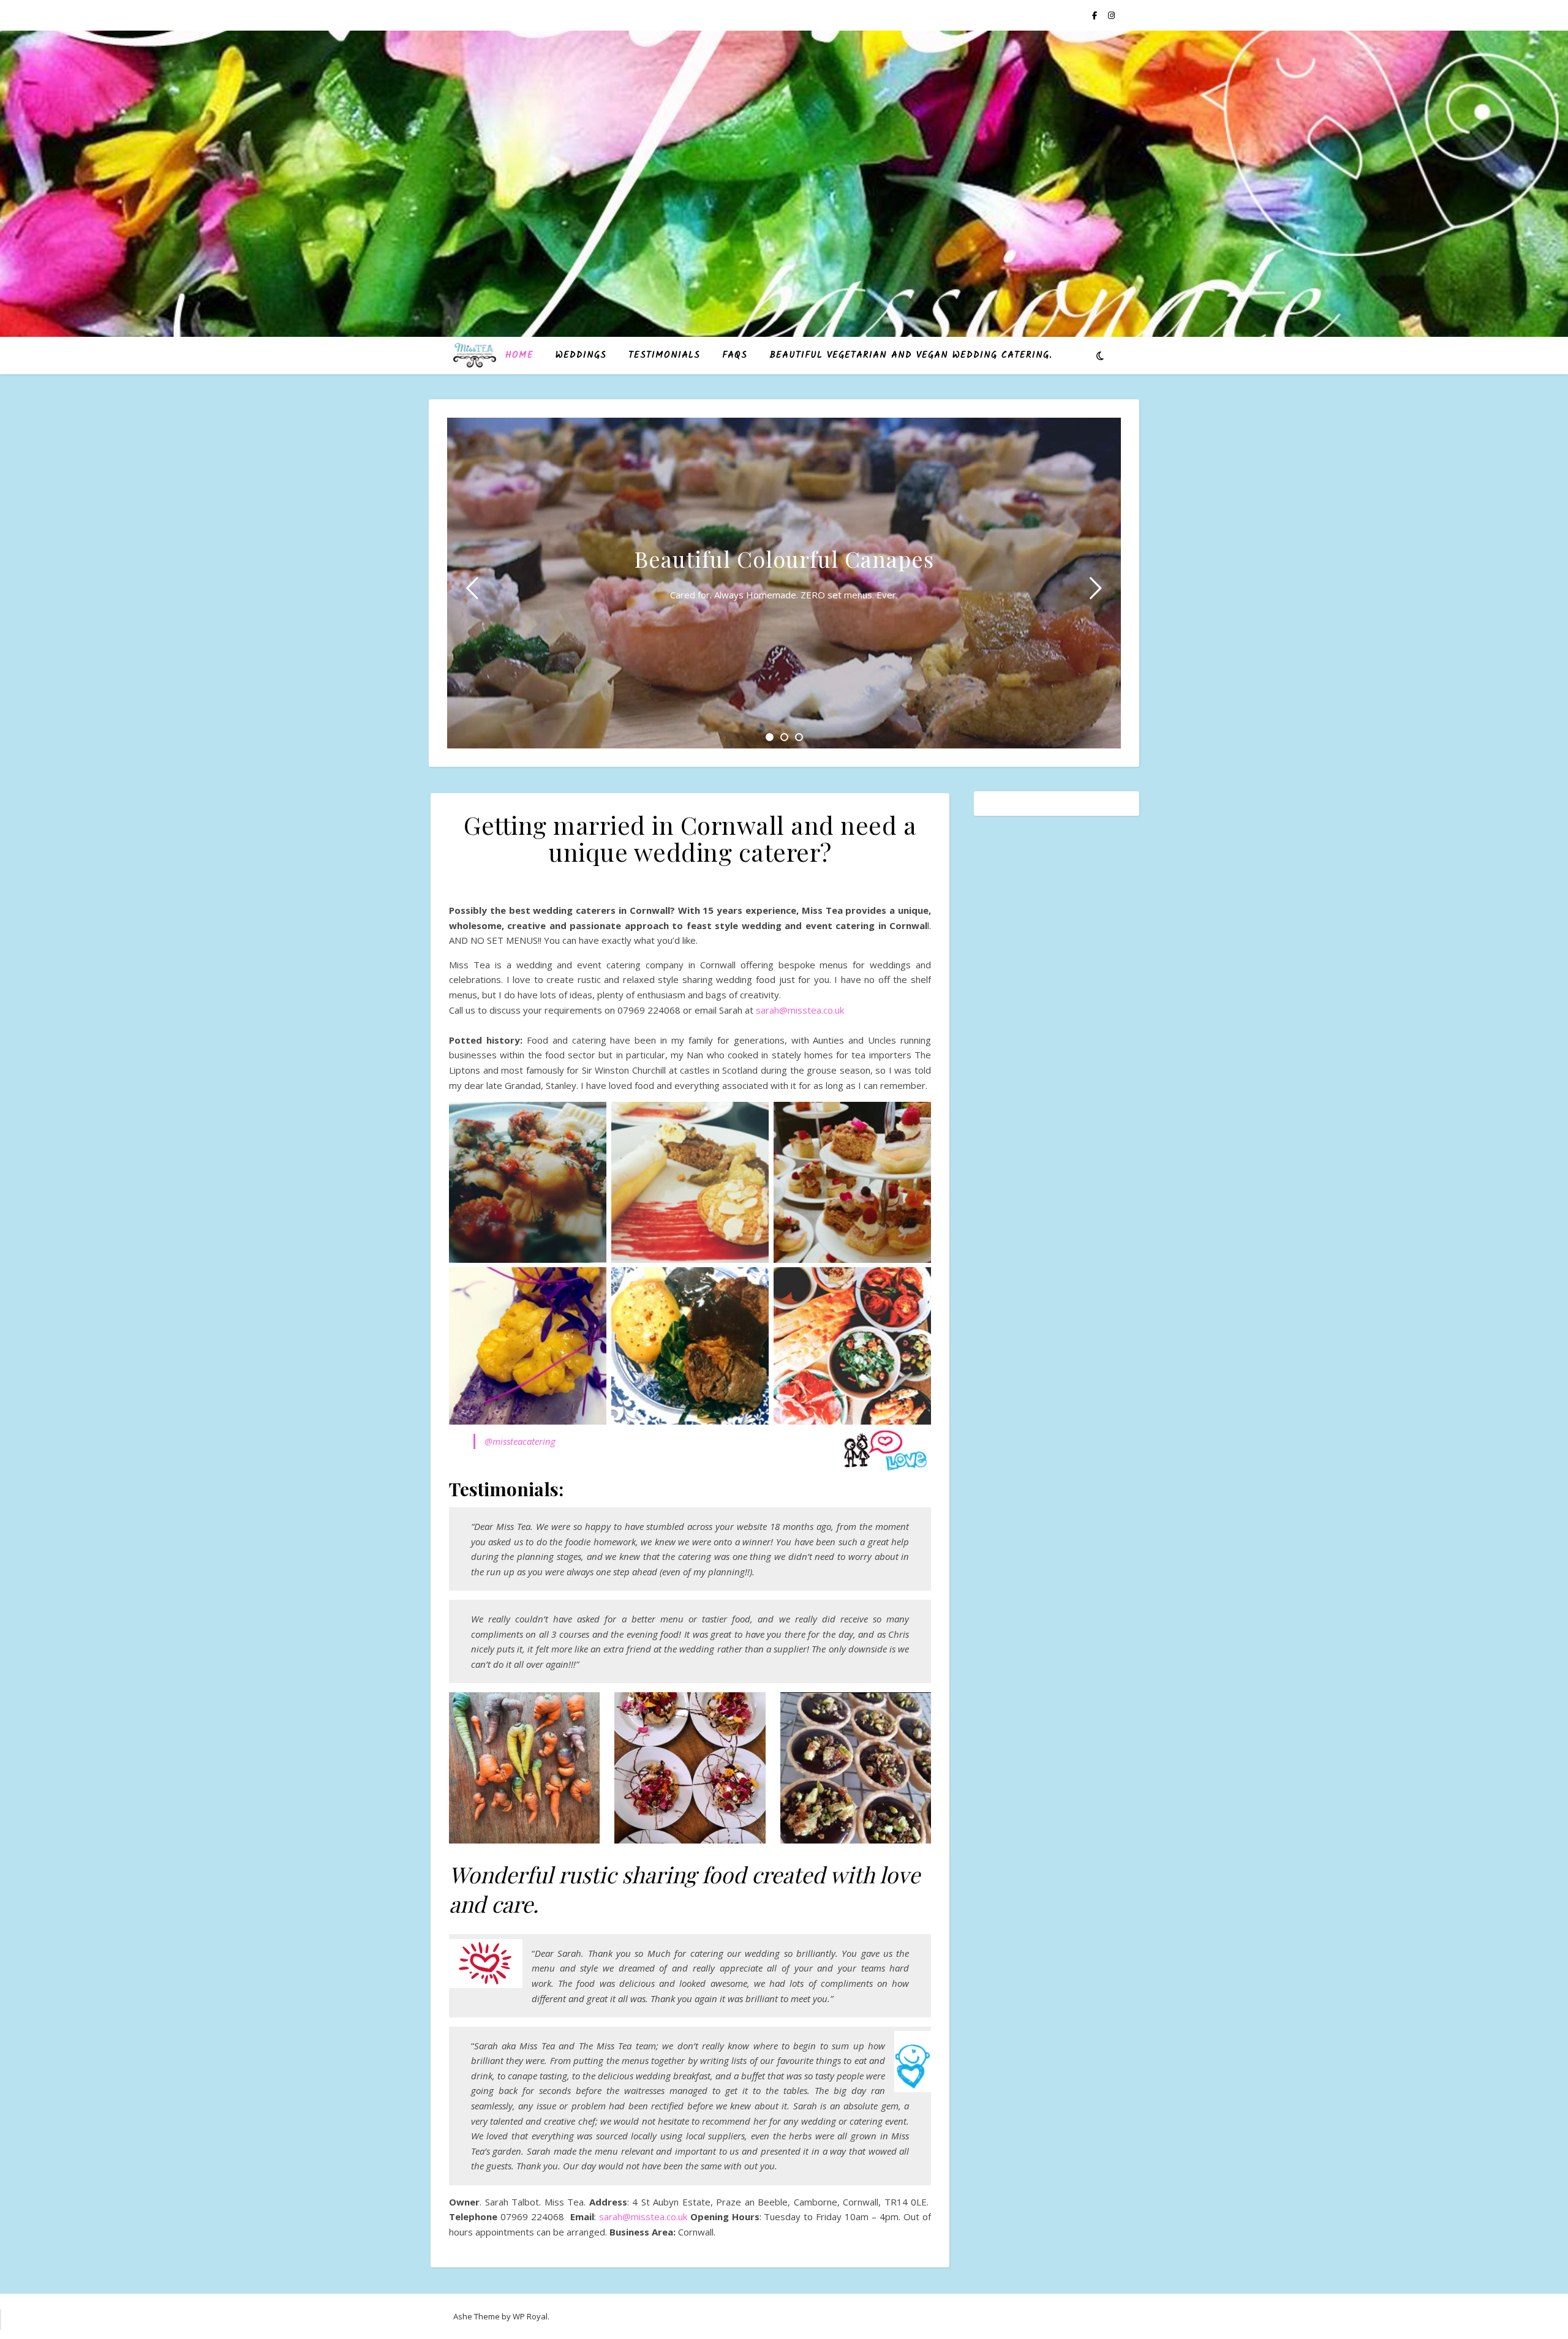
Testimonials (664, 355)
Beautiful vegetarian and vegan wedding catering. (911, 355)
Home (519, 355)
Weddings (581, 355)
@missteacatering (520, 1441)
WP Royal (530, 2316)
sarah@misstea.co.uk (800, 1010)
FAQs (735, 355)
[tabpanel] (784, 583)
